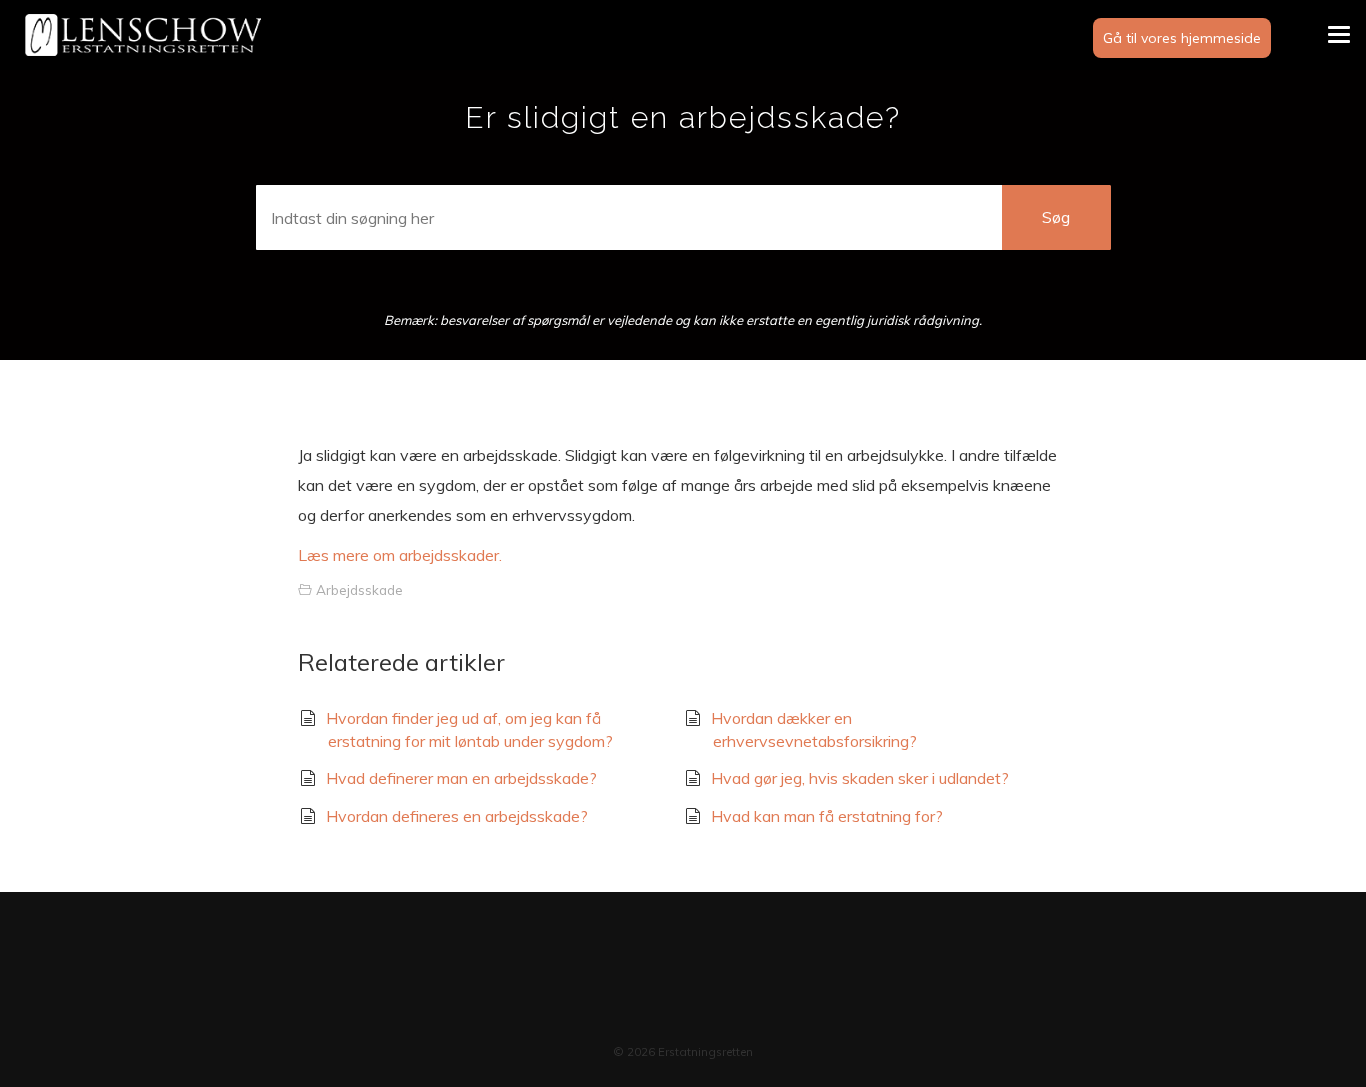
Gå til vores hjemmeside (1182, 38)
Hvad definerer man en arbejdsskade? (461, 778)
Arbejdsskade (359, 589)
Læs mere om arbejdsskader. (400, 555)
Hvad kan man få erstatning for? (827, 816)
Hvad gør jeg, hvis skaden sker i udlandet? (860, 778)
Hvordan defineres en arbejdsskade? (457, 816)
